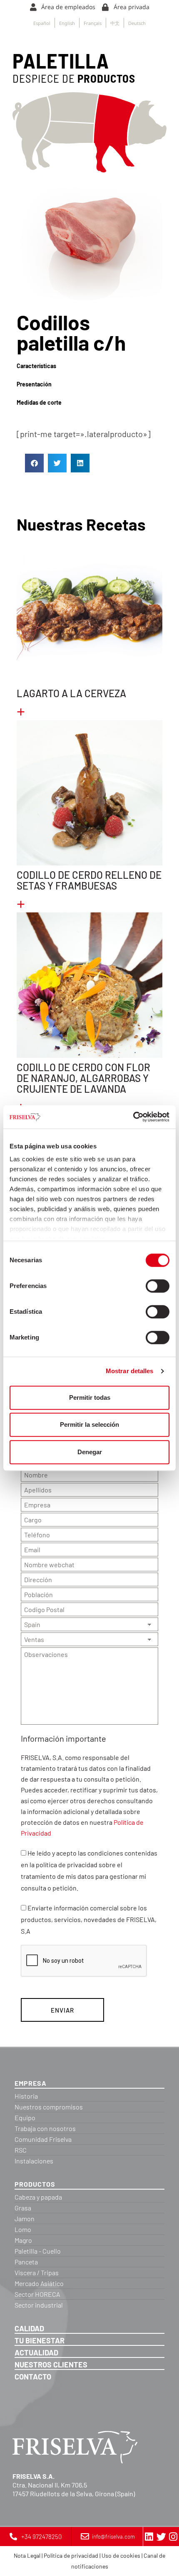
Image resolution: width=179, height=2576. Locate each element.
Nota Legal (27, 2555)
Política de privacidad (71, 2555)
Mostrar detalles (130, 1371)
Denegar (90, 1452)
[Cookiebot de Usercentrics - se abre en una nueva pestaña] (133, 1117)
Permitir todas (90, 1397)
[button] (34, 463)
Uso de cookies (121, 2555)
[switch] (158, 1286)
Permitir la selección (89, 1424)
